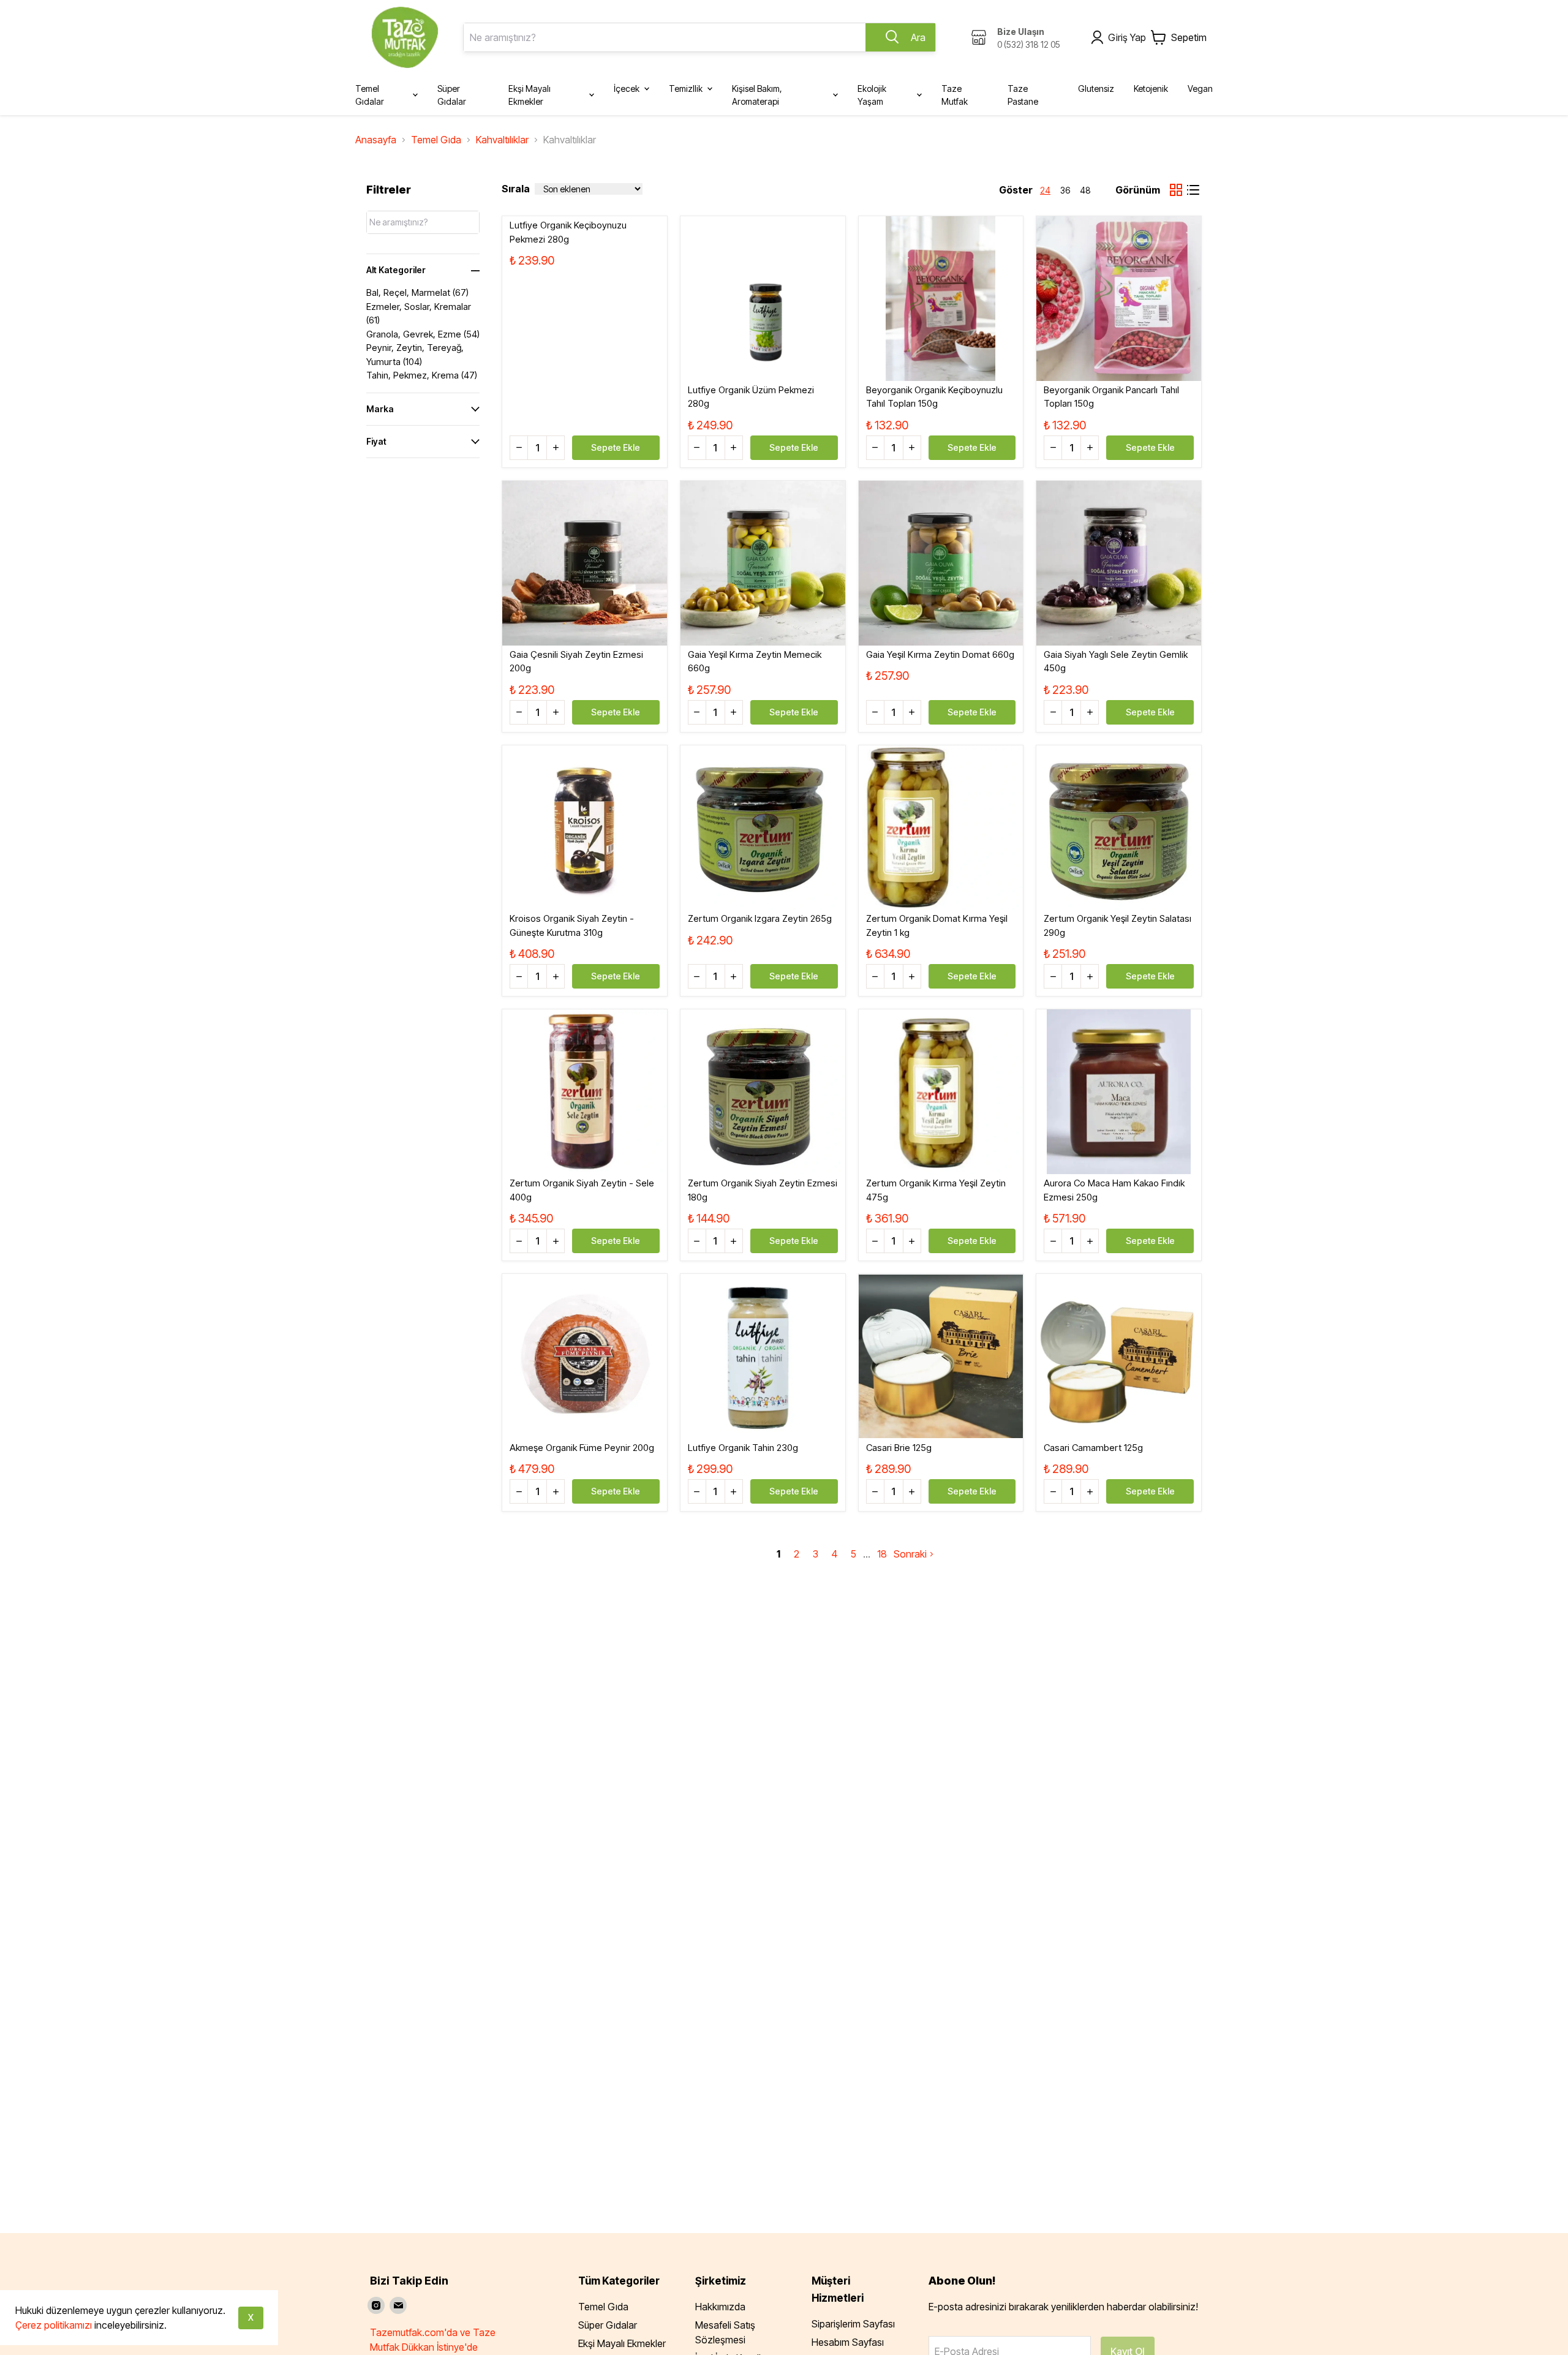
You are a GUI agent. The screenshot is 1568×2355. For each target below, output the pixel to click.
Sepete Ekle (616, 447)
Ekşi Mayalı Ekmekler (622, 2343)
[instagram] (376, 2305)
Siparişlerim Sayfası (853, 2324)
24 (1045, 190)
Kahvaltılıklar (502, 140)
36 (1065, 190)
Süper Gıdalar (608, 2325)
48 (1085, 190)
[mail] (398, 2305)
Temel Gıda (436, 140)
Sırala (516, 189)
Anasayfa (376, 140)
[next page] (867, 1554)
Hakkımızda (720, 2307)
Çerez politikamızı (54, 2325)
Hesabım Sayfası (848, 2342)
